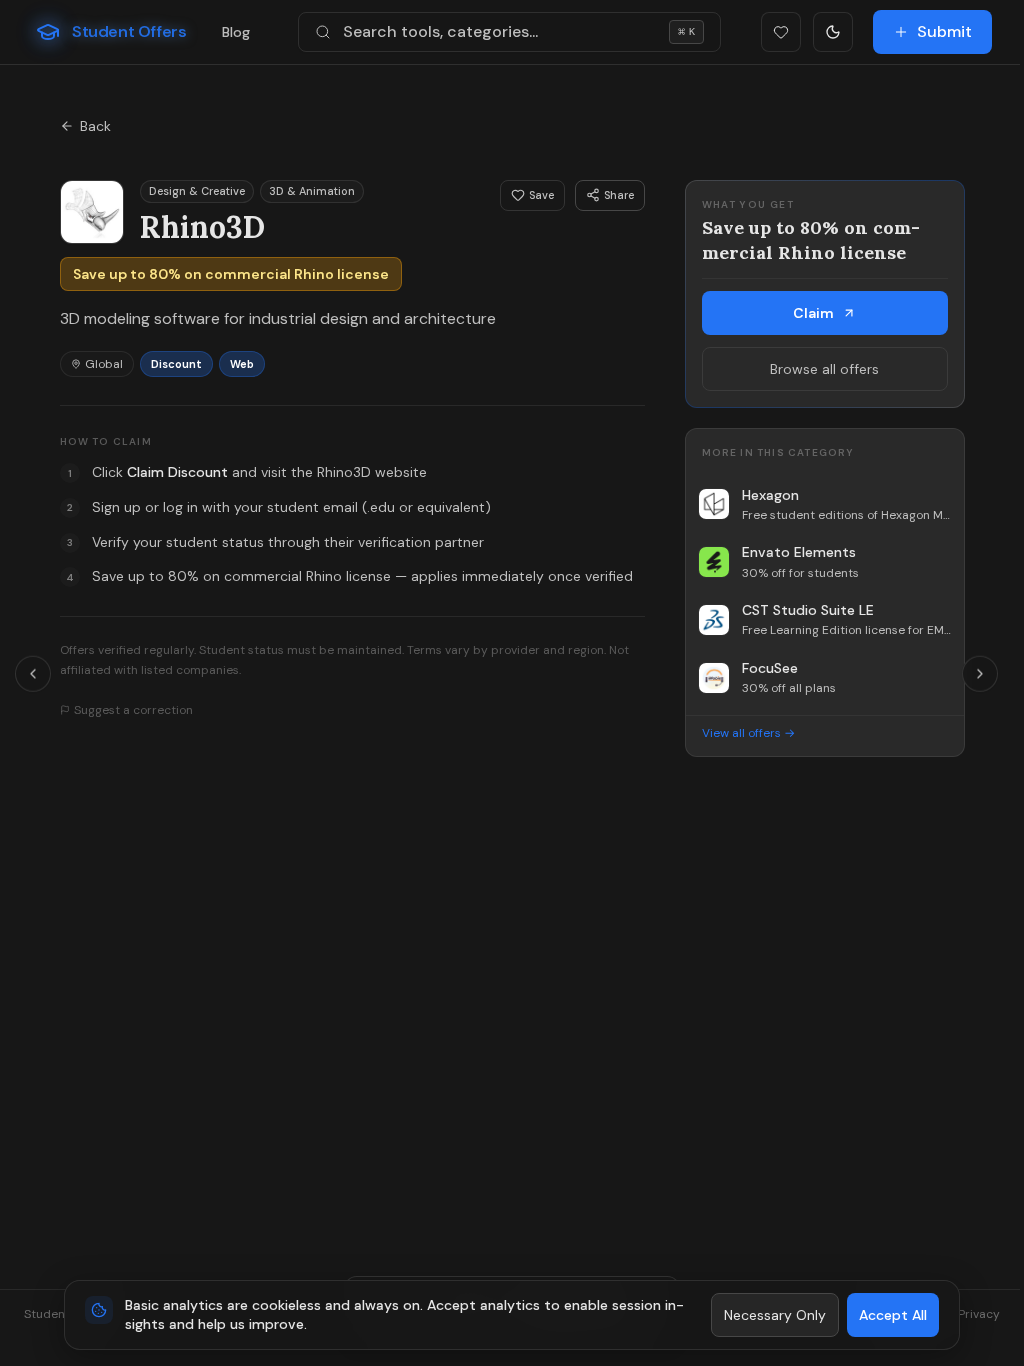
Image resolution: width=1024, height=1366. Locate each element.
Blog (236, 32)
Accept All (893, 1315)
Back (95, 126)
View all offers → (748, 733)
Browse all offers (824, 369)
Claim (813, 313)
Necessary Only (775, 1315)
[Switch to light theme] (833, 32)
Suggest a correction (133, 710)
